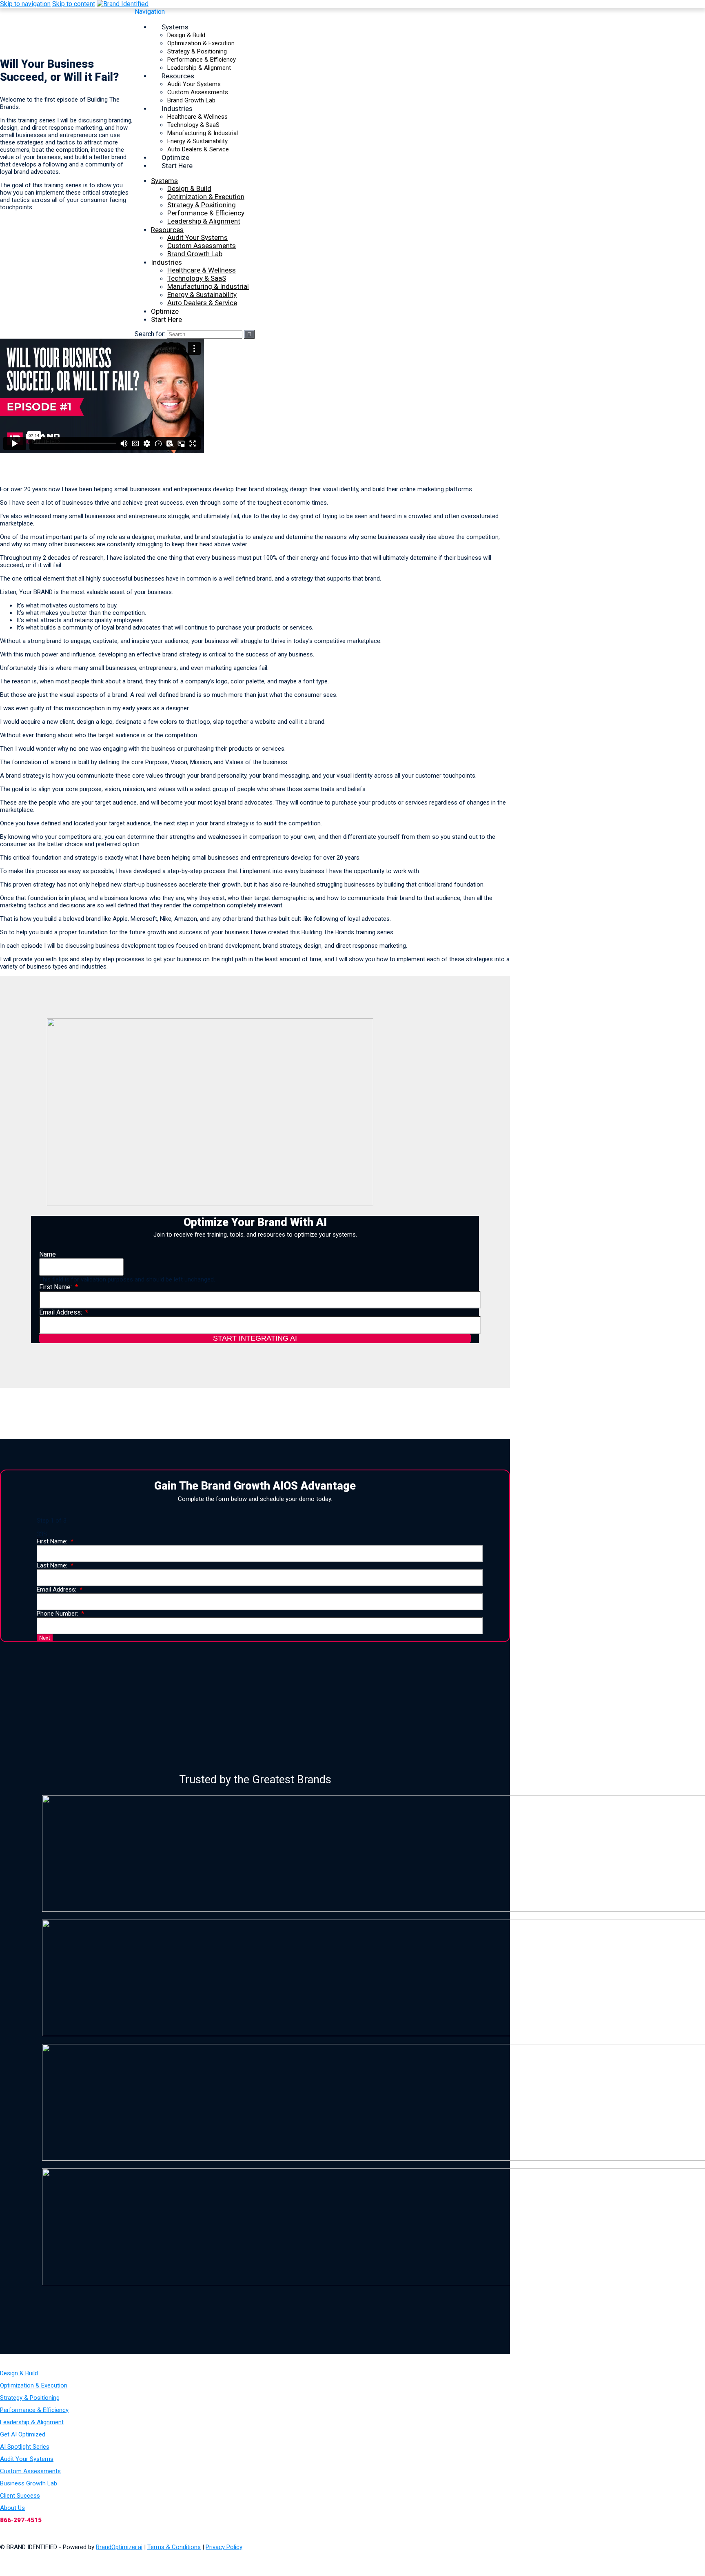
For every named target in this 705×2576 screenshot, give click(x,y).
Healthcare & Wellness (197, 117)
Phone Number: (57, 1614)
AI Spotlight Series (25, 2447)
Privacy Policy (224, 2547)
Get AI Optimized (23, 2434)
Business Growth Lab (29, 2483)
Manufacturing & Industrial (203, 133)
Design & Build (186, 35)
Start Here (177, 165)
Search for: (150, 334)
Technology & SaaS (193, 125)
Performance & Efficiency (202, 60)
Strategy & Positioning (197, 51)
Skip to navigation (25, 4)
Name (48, 1254)
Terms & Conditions (174, 2547)
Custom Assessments (198, 92)
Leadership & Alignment (204, 221)
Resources (178, 75)
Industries (177, 108)
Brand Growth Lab (195, 254)
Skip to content (74, 4)
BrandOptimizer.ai (119, 2547)
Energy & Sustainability (197, 141)
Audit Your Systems (194, 84)
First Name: (55, 1287)
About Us (12, 2508)
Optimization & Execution (201, 43)
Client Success (20, 2496)
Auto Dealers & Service (202, 303)
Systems (175, 27)
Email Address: (61, 1312)
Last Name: (52, 1565)
